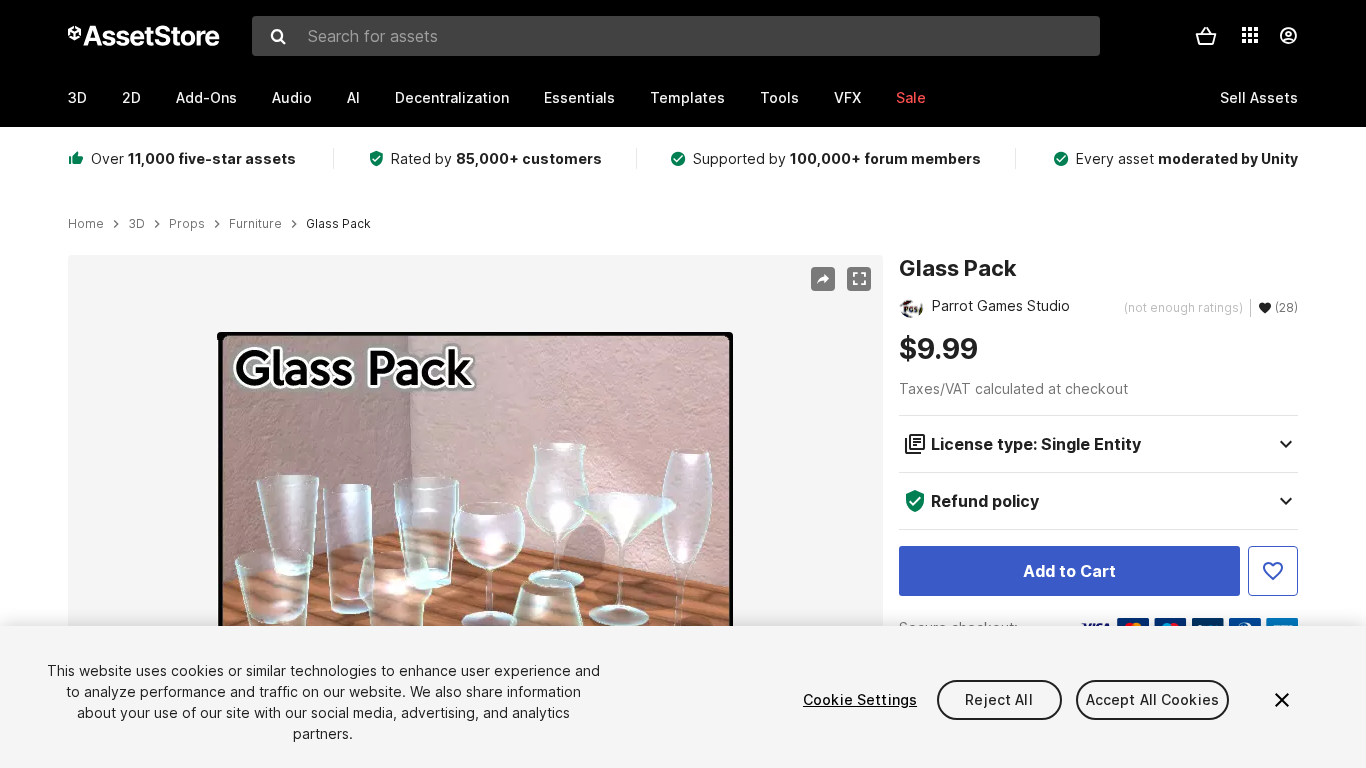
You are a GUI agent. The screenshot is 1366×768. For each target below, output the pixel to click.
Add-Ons (206, 97)
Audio (292, 97)
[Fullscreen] (859, 279)
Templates (687, 97)
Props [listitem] (187, 224)
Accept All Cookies (1153, 699)
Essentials (579, 97)
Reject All (998, 699)
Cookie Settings (860, 699)
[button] (1206, 36)
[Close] (1282, 700)
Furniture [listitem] (255, 224)
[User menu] (1288, 36)
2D (131, 97)
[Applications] (1250, 35)
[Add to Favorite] (1273, 571)
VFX (847, 97)
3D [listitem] (136, 224)
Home (86, 224)
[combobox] (676, 36)
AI (353, 97)
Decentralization (452, 97)
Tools (779, 97)
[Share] (823, 279)
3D (77, 97)
